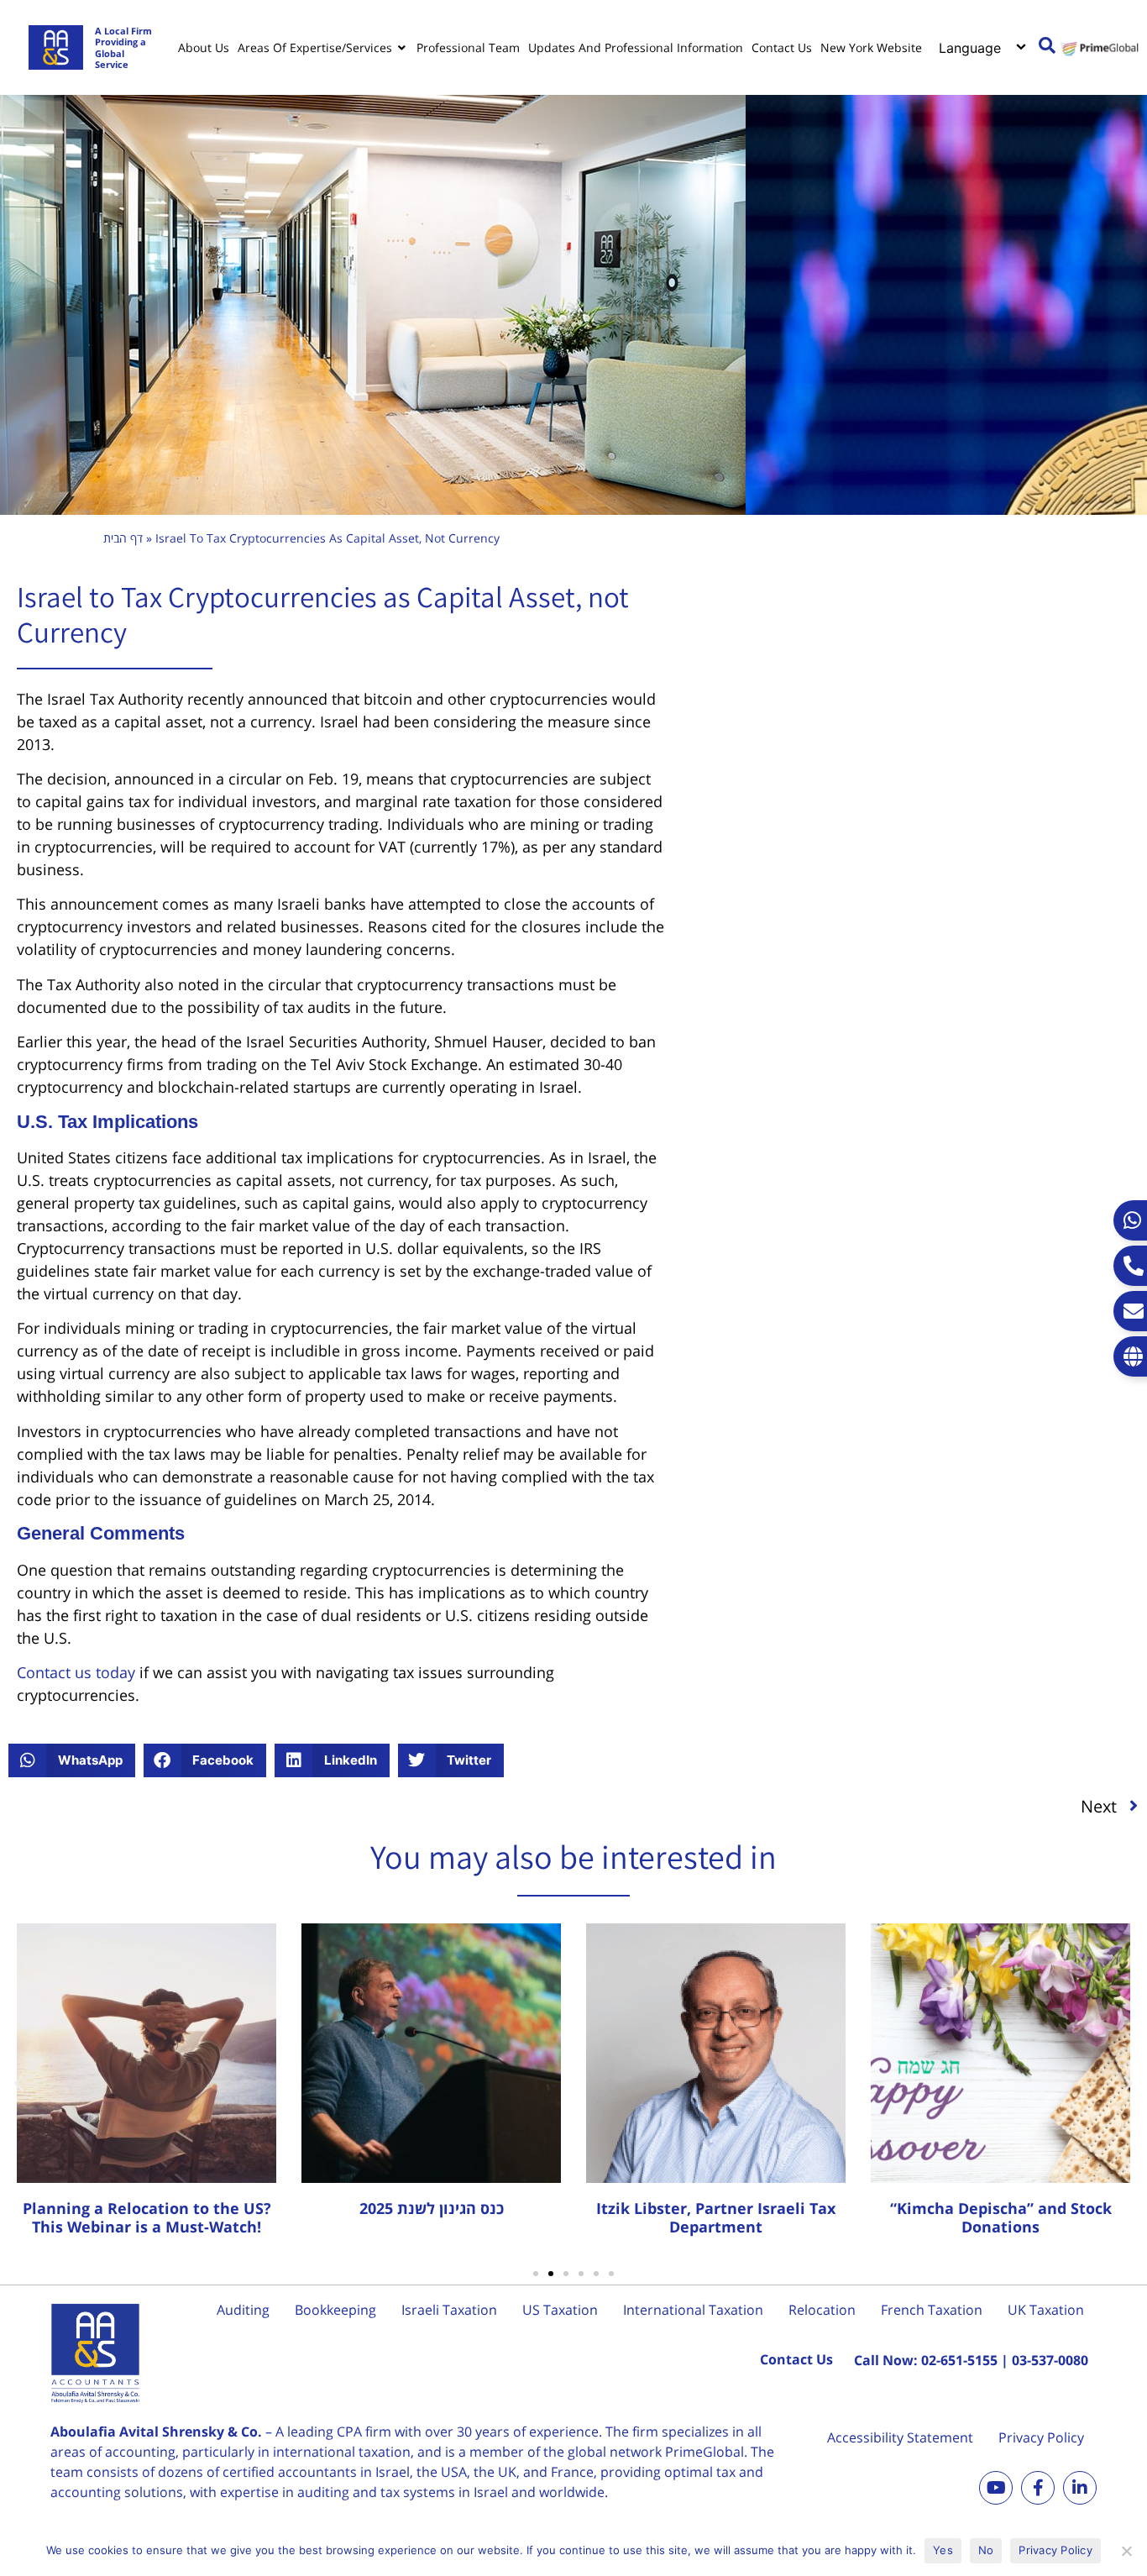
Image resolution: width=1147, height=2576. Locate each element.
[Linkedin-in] (1080, 2488)
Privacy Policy (1041, 2437)
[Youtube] (996, 2488)
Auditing (243, 2310)
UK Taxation (1046, 2310)
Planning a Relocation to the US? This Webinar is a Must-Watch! (147, 2217)
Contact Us (796, 2359)
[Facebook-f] (1038, 2488)
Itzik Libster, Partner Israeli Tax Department (716, 2217)
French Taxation (932, 2310)
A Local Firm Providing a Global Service (123, 47)
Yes (943, 2550)
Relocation (822, 2310)
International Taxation (693, 2310)
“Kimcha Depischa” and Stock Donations (1001, 2217)
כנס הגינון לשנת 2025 (432, 2208)
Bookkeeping (335, 2310)
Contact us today (76, 1672)
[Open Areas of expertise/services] (402, 48)
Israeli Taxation (449, 2310)
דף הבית (123, 538)
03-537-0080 (1050, 2360)
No (986, 2550)
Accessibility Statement (900, 2437)
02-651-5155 (959, 2360)
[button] (72, 1760)
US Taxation (560, 2310)
